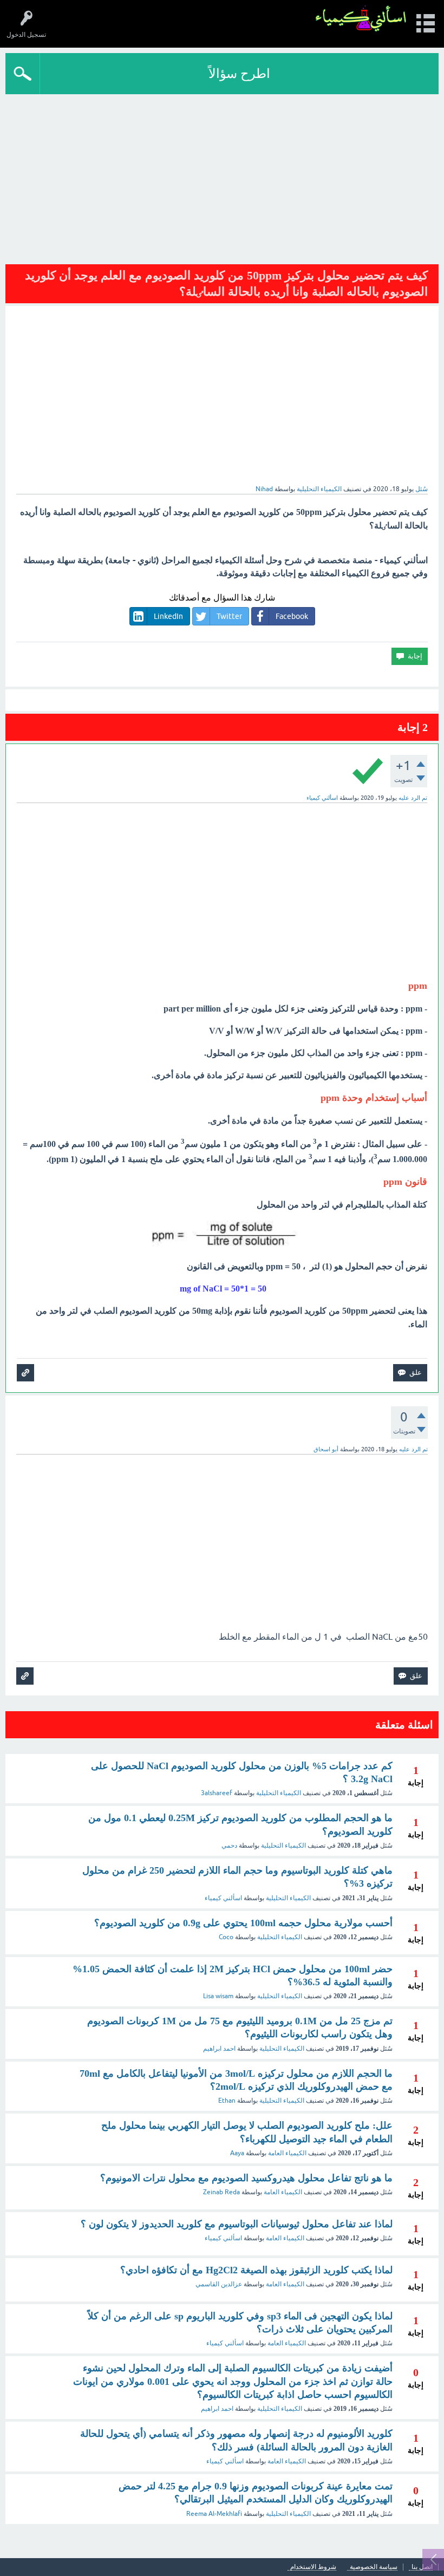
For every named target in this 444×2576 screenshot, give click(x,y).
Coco (226, 1937)
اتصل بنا (422, 2567)
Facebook (292, 616)
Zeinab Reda (221, 2192)
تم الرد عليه (413, 798)
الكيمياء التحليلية (319, 489)
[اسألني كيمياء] (361, 19)
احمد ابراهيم (219, 2049)
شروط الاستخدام (313, 2567)
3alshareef (217, 1793)
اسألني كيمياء (223, 1898)
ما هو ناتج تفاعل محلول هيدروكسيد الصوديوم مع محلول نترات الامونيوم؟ (246, 2178)
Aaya (237, 2153)
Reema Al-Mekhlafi (214, 2514)
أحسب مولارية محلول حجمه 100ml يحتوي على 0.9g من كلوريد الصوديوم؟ (243, 1923)
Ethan (227, 2101)
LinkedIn (168, 616)
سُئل (422, 489)
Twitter (229, 616)
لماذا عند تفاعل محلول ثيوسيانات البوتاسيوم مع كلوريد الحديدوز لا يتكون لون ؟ (237, 2224)
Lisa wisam (218, 1996)
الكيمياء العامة (287, 2153)
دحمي (229, 1845)
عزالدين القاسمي (219, 2284)
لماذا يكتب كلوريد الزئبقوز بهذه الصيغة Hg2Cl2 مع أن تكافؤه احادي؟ (256, 2270)
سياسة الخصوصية (374, 2567)
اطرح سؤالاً (239, 73)
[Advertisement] (222, 175)
